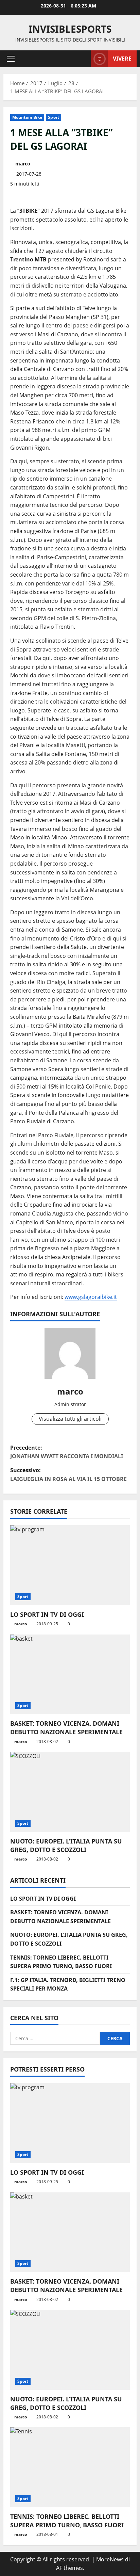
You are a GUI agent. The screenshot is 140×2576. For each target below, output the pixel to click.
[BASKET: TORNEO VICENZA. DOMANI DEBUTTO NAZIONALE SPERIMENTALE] (70, 1675)
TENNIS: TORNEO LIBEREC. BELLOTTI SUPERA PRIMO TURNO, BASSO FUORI (67, 2521)
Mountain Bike (27, 117)
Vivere (122, 59)
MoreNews (110, 2559)
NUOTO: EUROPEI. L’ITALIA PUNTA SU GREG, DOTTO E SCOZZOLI (66, 1845)
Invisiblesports (70, 29)
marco (23, 164)
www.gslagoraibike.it (91, 1297)
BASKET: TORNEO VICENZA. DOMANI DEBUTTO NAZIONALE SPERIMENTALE (66, 1728)
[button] (11, 59)
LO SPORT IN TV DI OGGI (47, 1614)
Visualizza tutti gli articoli (70, 1419)
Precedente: (67, 1452)
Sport (54, 117)
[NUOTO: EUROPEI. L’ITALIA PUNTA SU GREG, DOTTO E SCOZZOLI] (70, 1792)
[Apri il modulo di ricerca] (83, 59)
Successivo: (68, 1475)
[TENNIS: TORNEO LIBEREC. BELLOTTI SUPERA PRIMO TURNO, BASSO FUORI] (70, 2467)
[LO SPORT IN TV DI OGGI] (70, 1565)
